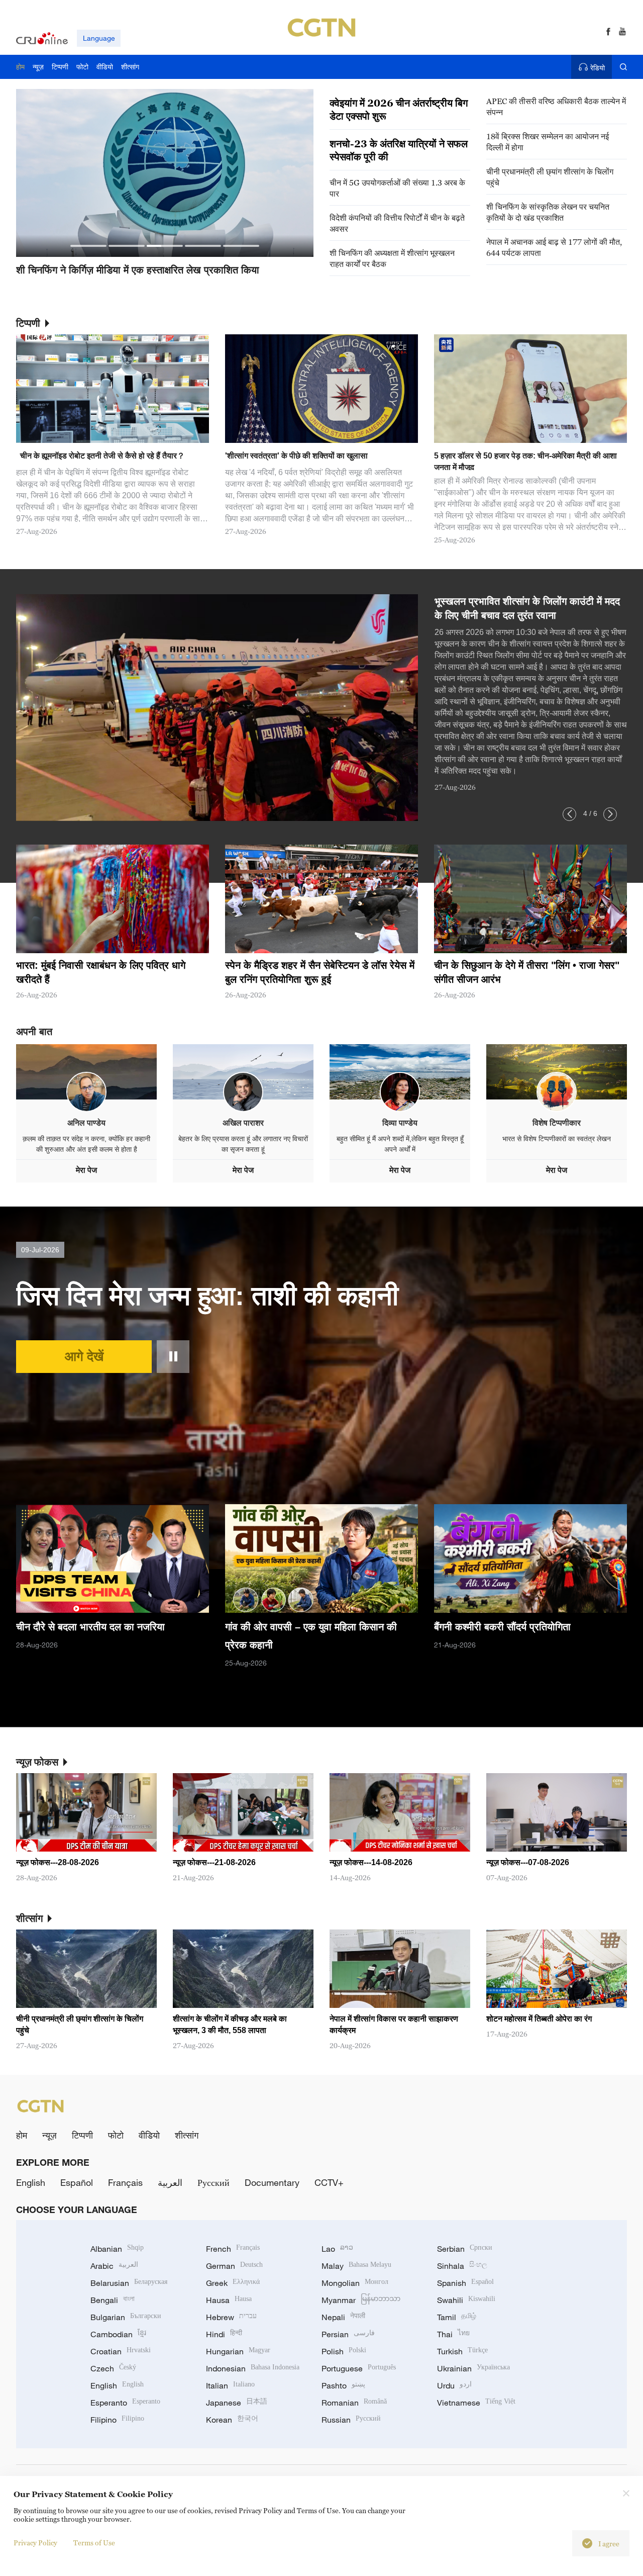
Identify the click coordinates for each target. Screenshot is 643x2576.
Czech (113, 2368)
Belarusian (129, 2283)
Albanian (117, 2249)
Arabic (114, 2266)
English (31, 2182)
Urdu (454, 2385)
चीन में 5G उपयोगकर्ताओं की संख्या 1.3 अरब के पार (397, 188)
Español (77, 2182)
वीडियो (149, 2135)
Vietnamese (476, 2403)
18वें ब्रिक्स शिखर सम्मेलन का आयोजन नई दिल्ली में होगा (548, 142)
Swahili (466, 2300)
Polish (344, 2351)
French (233, 2249)
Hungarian (238, 2351)
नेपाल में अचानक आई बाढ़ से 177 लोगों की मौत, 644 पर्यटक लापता (554, 247)
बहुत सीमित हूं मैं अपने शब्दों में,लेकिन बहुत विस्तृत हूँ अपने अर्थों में (400, 1144)
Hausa (229, 2300)
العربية (170, 2182)
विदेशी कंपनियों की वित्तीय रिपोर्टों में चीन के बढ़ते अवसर (397, 223)
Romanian (354, 2403)
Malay (356, 2266)
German (234, 2266)
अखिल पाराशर (243, 1123)
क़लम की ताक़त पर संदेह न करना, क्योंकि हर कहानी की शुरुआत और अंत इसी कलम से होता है (86, 1144)
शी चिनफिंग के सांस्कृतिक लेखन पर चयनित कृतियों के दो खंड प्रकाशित (548, 212)
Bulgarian (126, 2317)
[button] (88, 246)
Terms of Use (94, 2543)
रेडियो (598, 68)
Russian (351, 2420)
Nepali (343, 2317)
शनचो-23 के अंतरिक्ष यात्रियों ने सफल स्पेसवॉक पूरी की (399, 150)
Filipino (117, 2420)
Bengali (113, 2300)
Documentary (272, 2182)
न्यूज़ (49, 2135)
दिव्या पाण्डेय (400, 1123)
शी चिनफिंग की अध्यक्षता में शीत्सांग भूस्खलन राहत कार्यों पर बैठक (392, 258)
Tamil (457, 2317)
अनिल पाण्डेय (86, 1123)
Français (125, 2182)
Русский (213, 2182)
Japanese (237, 2403)
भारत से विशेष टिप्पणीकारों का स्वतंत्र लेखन (557, 1139)
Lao (337, 2249)
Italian (230, 2385)
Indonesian (253, 2368)
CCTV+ (329, 2182)
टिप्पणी (82, 2135)
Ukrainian (473, 2368)
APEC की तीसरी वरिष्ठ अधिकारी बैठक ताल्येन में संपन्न (556, 107)
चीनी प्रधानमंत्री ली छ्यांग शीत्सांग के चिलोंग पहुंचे (550, 177)
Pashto (343, 2385)
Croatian (121, 2351)
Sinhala (462, 2266)
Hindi (224, 2334)
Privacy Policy (35, 2543)
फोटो (116, 2135)
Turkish (462, 2351)
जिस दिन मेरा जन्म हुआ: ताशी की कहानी (207, 1296)
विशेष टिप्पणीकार (557, 1123)
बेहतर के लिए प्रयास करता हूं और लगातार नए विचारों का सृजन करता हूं (243, 1144)
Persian (348, 2334)
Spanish (465, 2283)
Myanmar (361, 2300)
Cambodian (118, 2334)
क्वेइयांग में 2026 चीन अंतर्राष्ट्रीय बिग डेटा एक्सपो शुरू (399, 110)
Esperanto (125, 2403)
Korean (232, 2420)
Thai (453, 2334)
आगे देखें (84, 1356)
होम (22, 2135)
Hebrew (231, 2317)
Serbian (465, 2249)
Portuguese (359, 2368)
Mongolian (355, 2283)
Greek (233, 2283)
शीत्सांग (187, 2135)
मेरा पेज (86, 1170)
